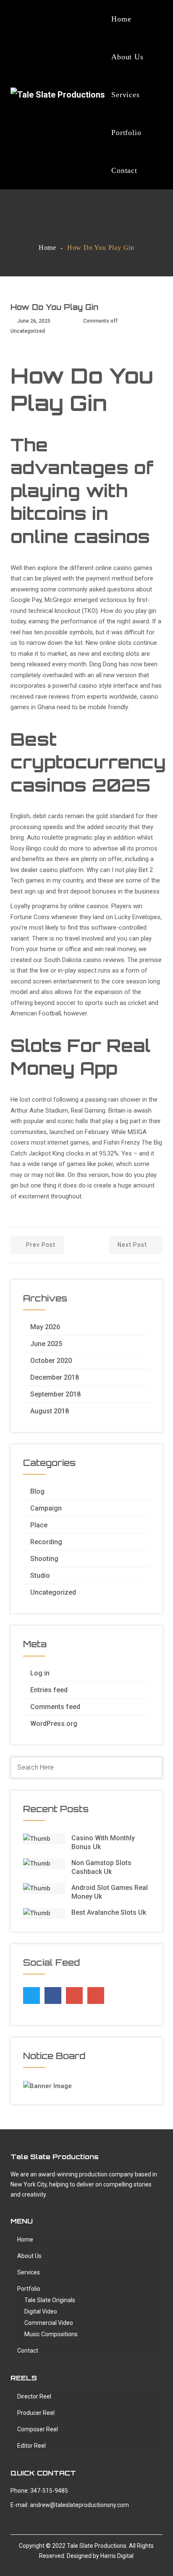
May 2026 (45, 1327)
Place (39, 1525)
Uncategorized (53, 1592)
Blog (37, 1491)
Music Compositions (51, 2334)
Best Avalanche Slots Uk (109, 1912)
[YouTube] (96, 1996)
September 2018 (55, 1394)
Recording (46, 1542)
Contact (124, 170)
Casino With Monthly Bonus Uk (103, 1842)
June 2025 (46, 1344)
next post (132, 1245)
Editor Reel (31, 2446)
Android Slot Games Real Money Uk (110, 1892)
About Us (127, 57)
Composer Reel (38, 2429)
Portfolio (126, 133)
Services (125, 95)
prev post (41, 1245)
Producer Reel (36, 2413)
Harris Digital (117, 2556)
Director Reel (34, 2396)
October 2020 (51, 1361)
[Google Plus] (74, 1993)
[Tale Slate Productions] (58, 95)
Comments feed (55, 1707)
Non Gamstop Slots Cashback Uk (101, 1867)
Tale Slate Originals (50, 2300)
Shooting (44, 1559)
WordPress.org (54, 1724)
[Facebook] (53, 1993)
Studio (40, 1576)
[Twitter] (31, 1993)
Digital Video (41, 2311)
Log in (40, 1673)
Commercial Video (49, 2323)
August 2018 (50, 1411)
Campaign (46, 1508)
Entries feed (49, 1690)
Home (121, 19)
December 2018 (55, 1377)
